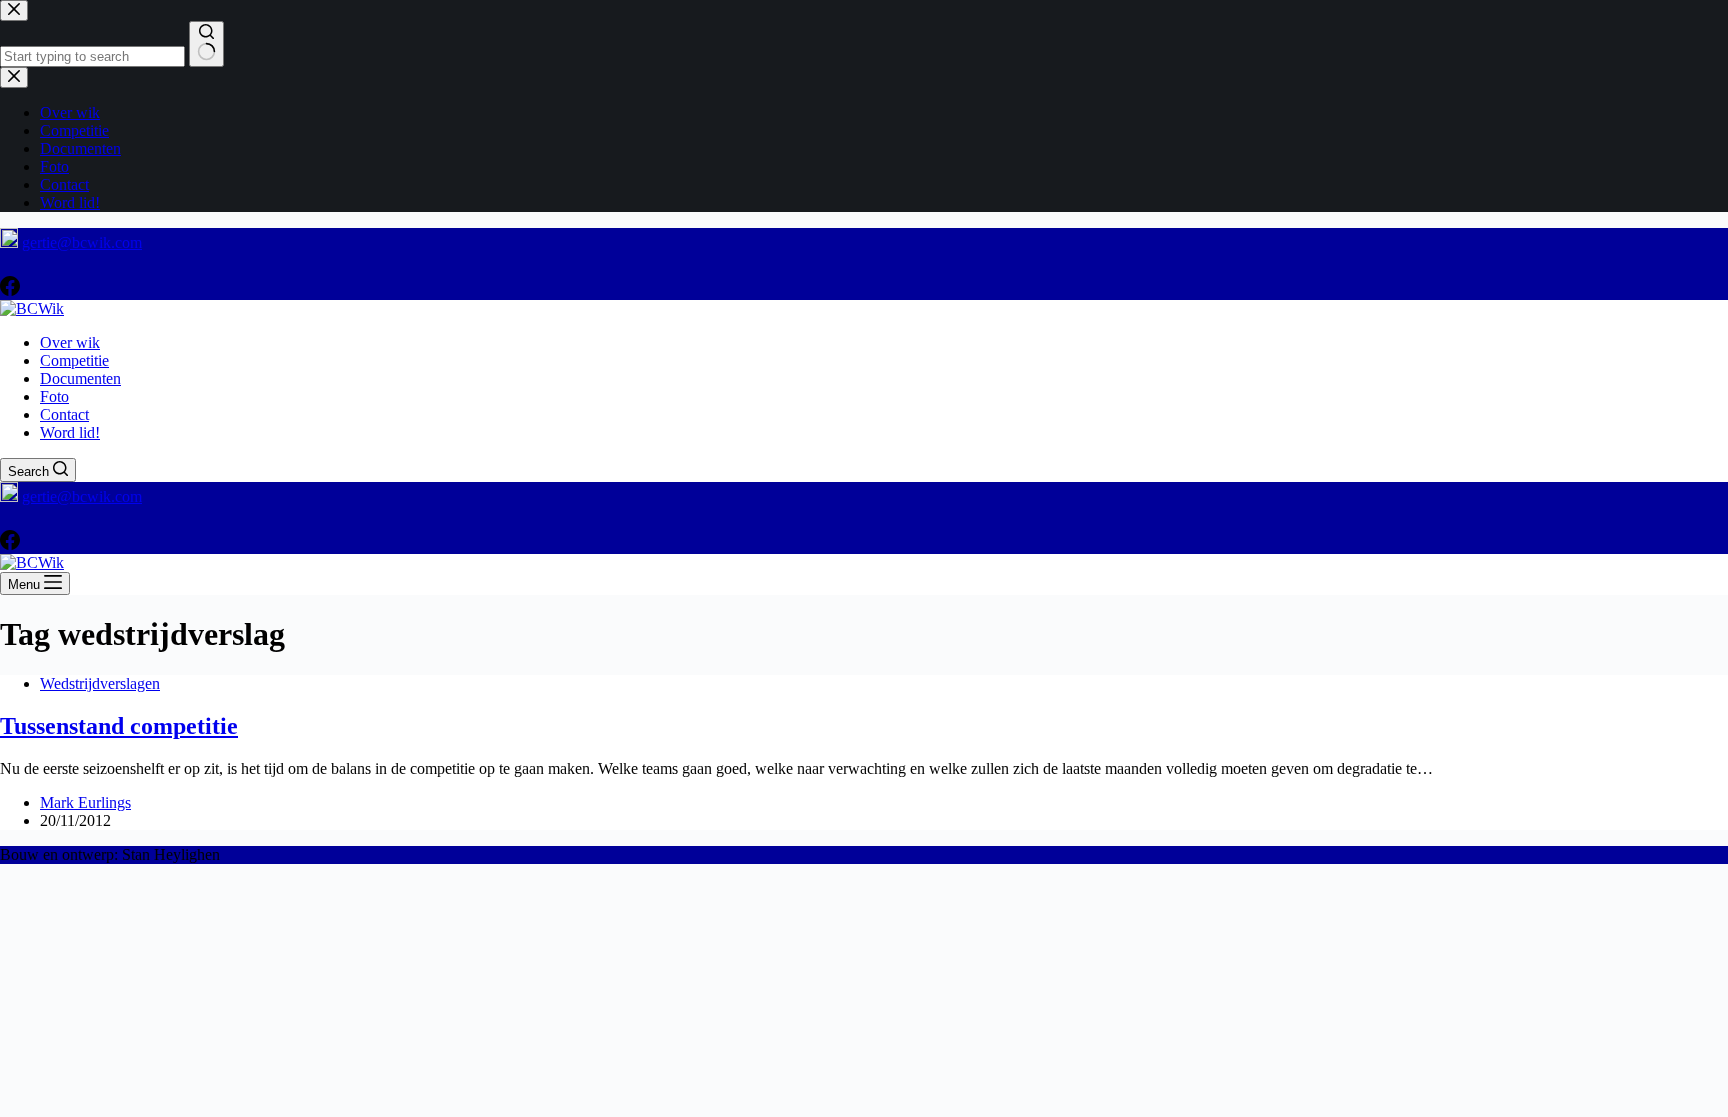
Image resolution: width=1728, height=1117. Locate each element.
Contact (64, 414)
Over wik (70, 342)
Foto (54, 396)
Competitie (74, 360)
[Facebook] (10, 290)
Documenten (80, 378)
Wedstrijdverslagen (100, 683)
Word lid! (70, 432)
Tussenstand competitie (119, 726)
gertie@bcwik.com (82, 242)
